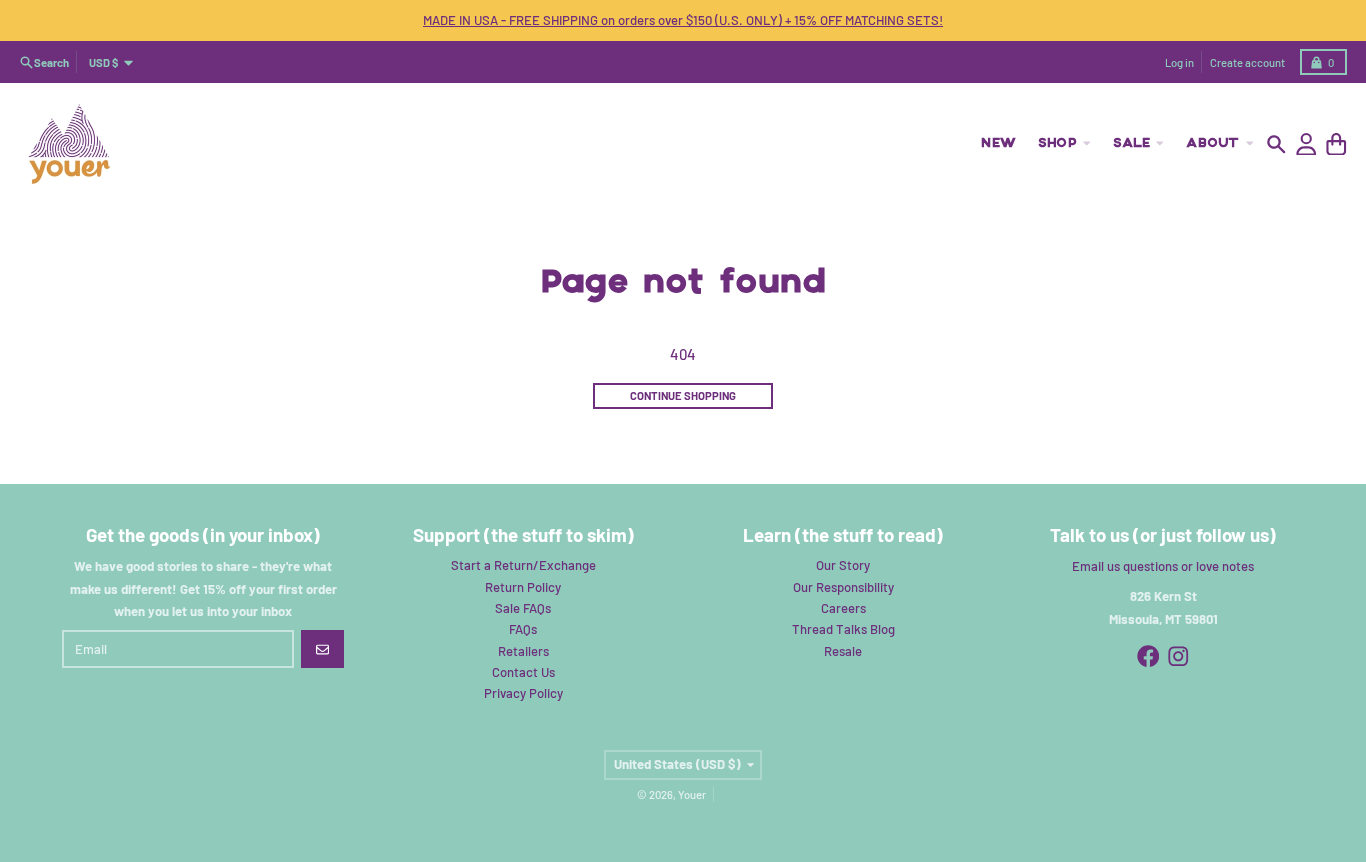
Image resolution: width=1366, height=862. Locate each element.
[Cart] (1336, 144)
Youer (692, 794)
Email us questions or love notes (1163, 566)
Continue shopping (683, 395)
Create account (1247, 62)
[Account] (1306, 144)
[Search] (1276, 144)
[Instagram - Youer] (1178, 656)
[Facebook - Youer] (1148, 656)
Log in (1179, 62)
